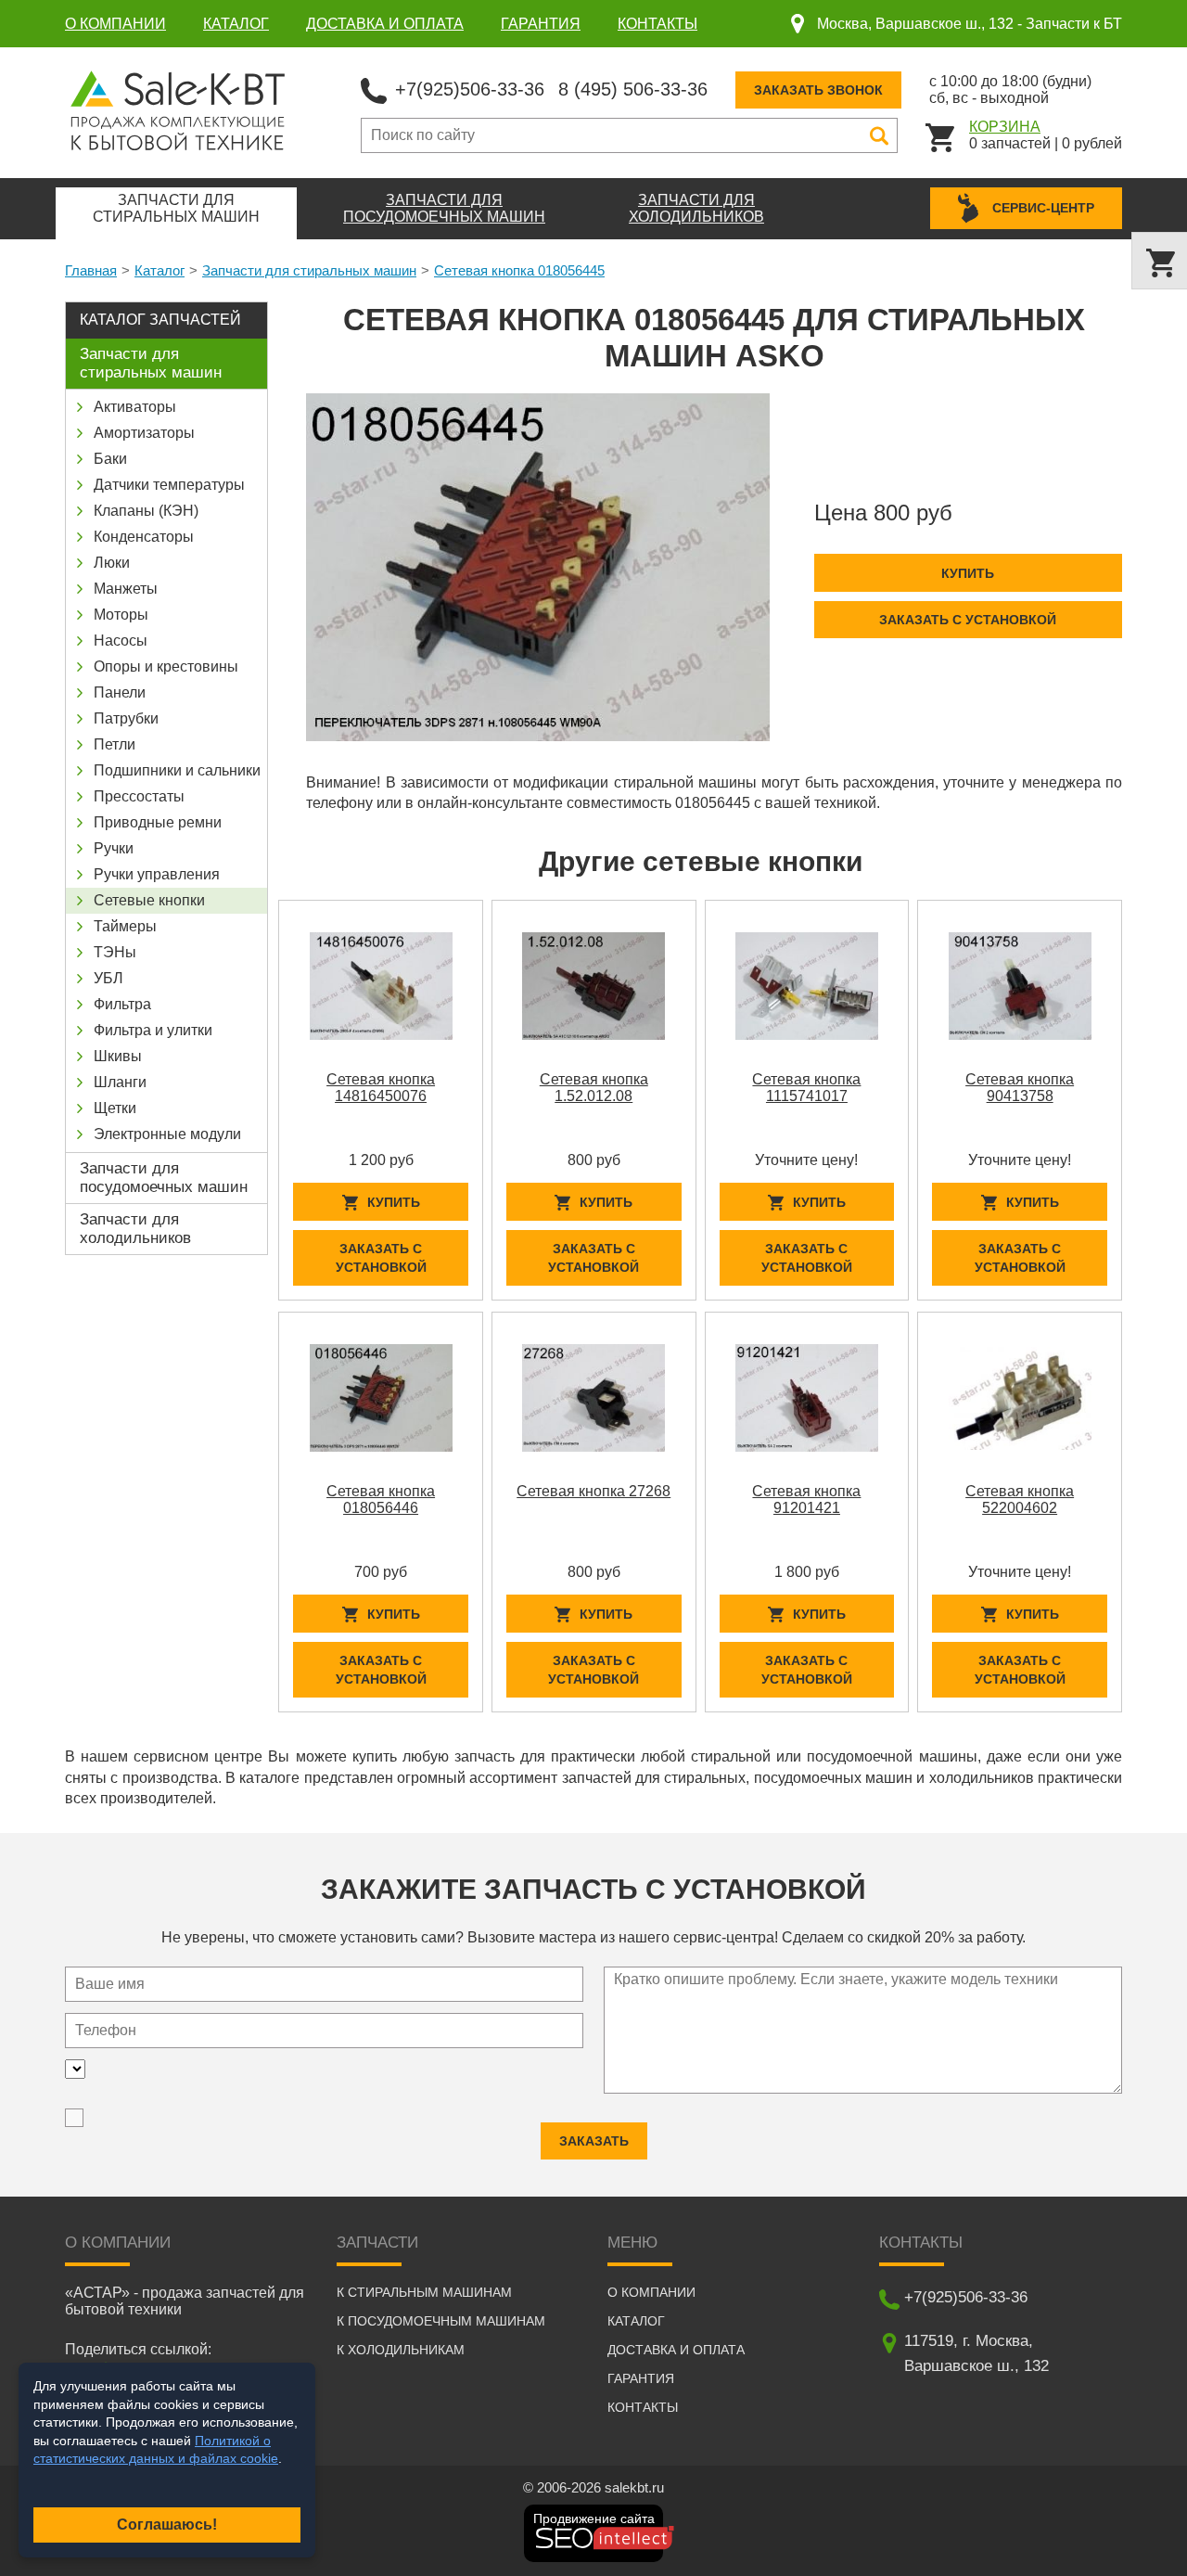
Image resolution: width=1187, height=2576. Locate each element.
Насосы (121, 641)
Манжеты (126, 589)
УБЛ (108, 978)
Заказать (594, 2141)
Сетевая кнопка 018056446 (381, 1499)
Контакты (657, 24)
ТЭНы (115, 952)
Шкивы (118, 1056)
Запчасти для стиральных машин (309, 270)
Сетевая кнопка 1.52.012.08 (594, 1088)
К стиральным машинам (424, 2292)
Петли (115, 744)
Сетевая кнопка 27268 (593, 1491)
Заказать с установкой (968, 620)
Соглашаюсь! (167, 2525)
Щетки (115, 1108)
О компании (115, 24)
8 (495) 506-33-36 (633, 89)
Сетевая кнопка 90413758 (1020, 1088)
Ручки (114, 848)
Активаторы (135, 407)
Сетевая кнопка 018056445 (519, 270)
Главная (91, 270)
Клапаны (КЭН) (146, 511)
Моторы (121, 615)
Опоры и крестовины (166, 666)
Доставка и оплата (385, 24)
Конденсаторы (144, 537)
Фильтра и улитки (153, 1030)
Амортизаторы (144, 433)
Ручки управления (157, 874)
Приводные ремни (158, 822)
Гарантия (541, 24)
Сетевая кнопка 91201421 (806, 1499)
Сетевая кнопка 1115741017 (806, 1088)
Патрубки (126, 718)
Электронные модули (167, 1134)
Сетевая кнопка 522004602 (1020, 1499)
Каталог (236, 24)
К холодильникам (401, 2350)
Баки (110, 459)
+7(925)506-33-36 (470, 89)
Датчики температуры (169, 485)
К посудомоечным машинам (441, 2321)
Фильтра (122, 1004)
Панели (120, 692)
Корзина (1005, 127)
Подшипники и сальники (177, 770)
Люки (112, 563)
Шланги (120, 1082)
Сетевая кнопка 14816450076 (381, 1088)
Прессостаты (139, 796)
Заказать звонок (818, 90)
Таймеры (125, 926)
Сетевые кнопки (149, 900)
